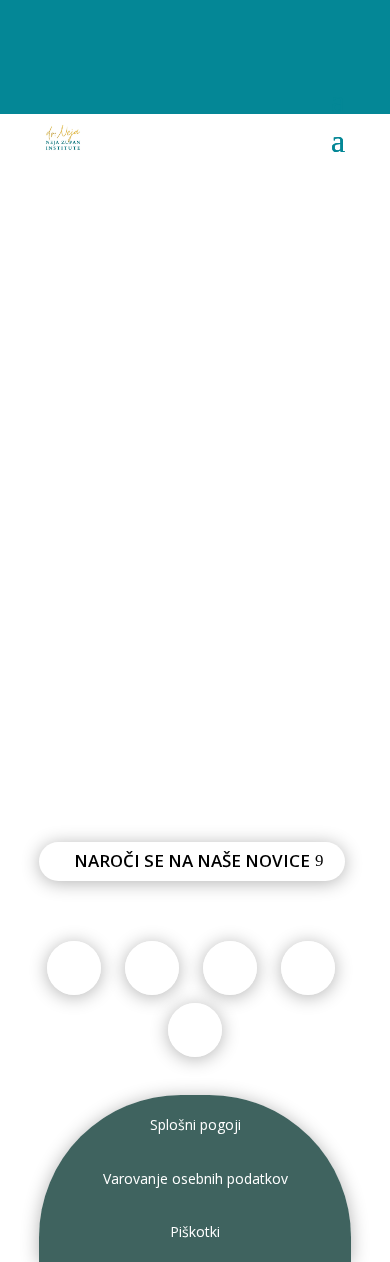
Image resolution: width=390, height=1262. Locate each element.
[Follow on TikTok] (95, 28)
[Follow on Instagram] (135, 28)
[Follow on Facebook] (55, 28)
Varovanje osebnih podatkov (195, 1178)
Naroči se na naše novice (192, 860)
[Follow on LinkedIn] (215, 28)
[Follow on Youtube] (175, 28)
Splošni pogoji (195, 1124)
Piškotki (195, 1231)
